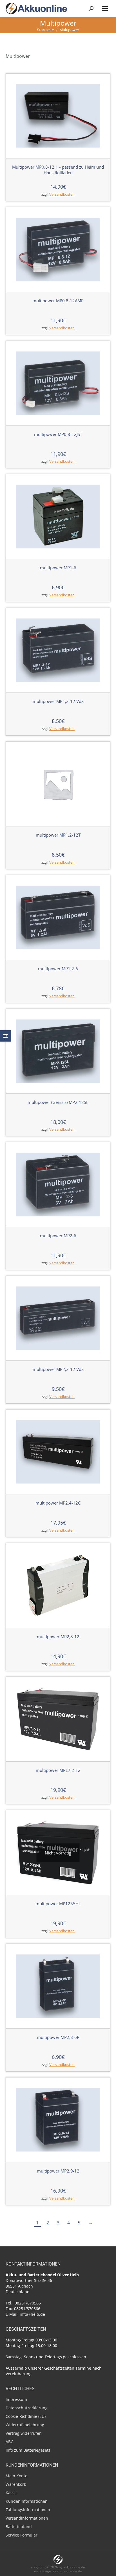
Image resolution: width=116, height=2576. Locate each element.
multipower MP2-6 (58, 1236)
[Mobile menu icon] (105, 8)
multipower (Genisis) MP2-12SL (58, 1102)
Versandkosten (62, 194)
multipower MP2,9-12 (58, 2171)
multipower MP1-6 (58, 568)
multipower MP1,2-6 (58, 969)
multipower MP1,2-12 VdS (58, 701)
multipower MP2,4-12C (58, 1503)
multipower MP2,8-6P (58, 2037)
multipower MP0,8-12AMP (58, 301)
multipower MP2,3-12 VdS (58, 1369)
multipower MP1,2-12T (58, 835)
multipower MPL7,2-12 (58, 1770)
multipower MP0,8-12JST (58, 434)
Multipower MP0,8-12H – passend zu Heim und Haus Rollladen (58, 170)
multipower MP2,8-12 (58, 1637)
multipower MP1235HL (58, 1904)
